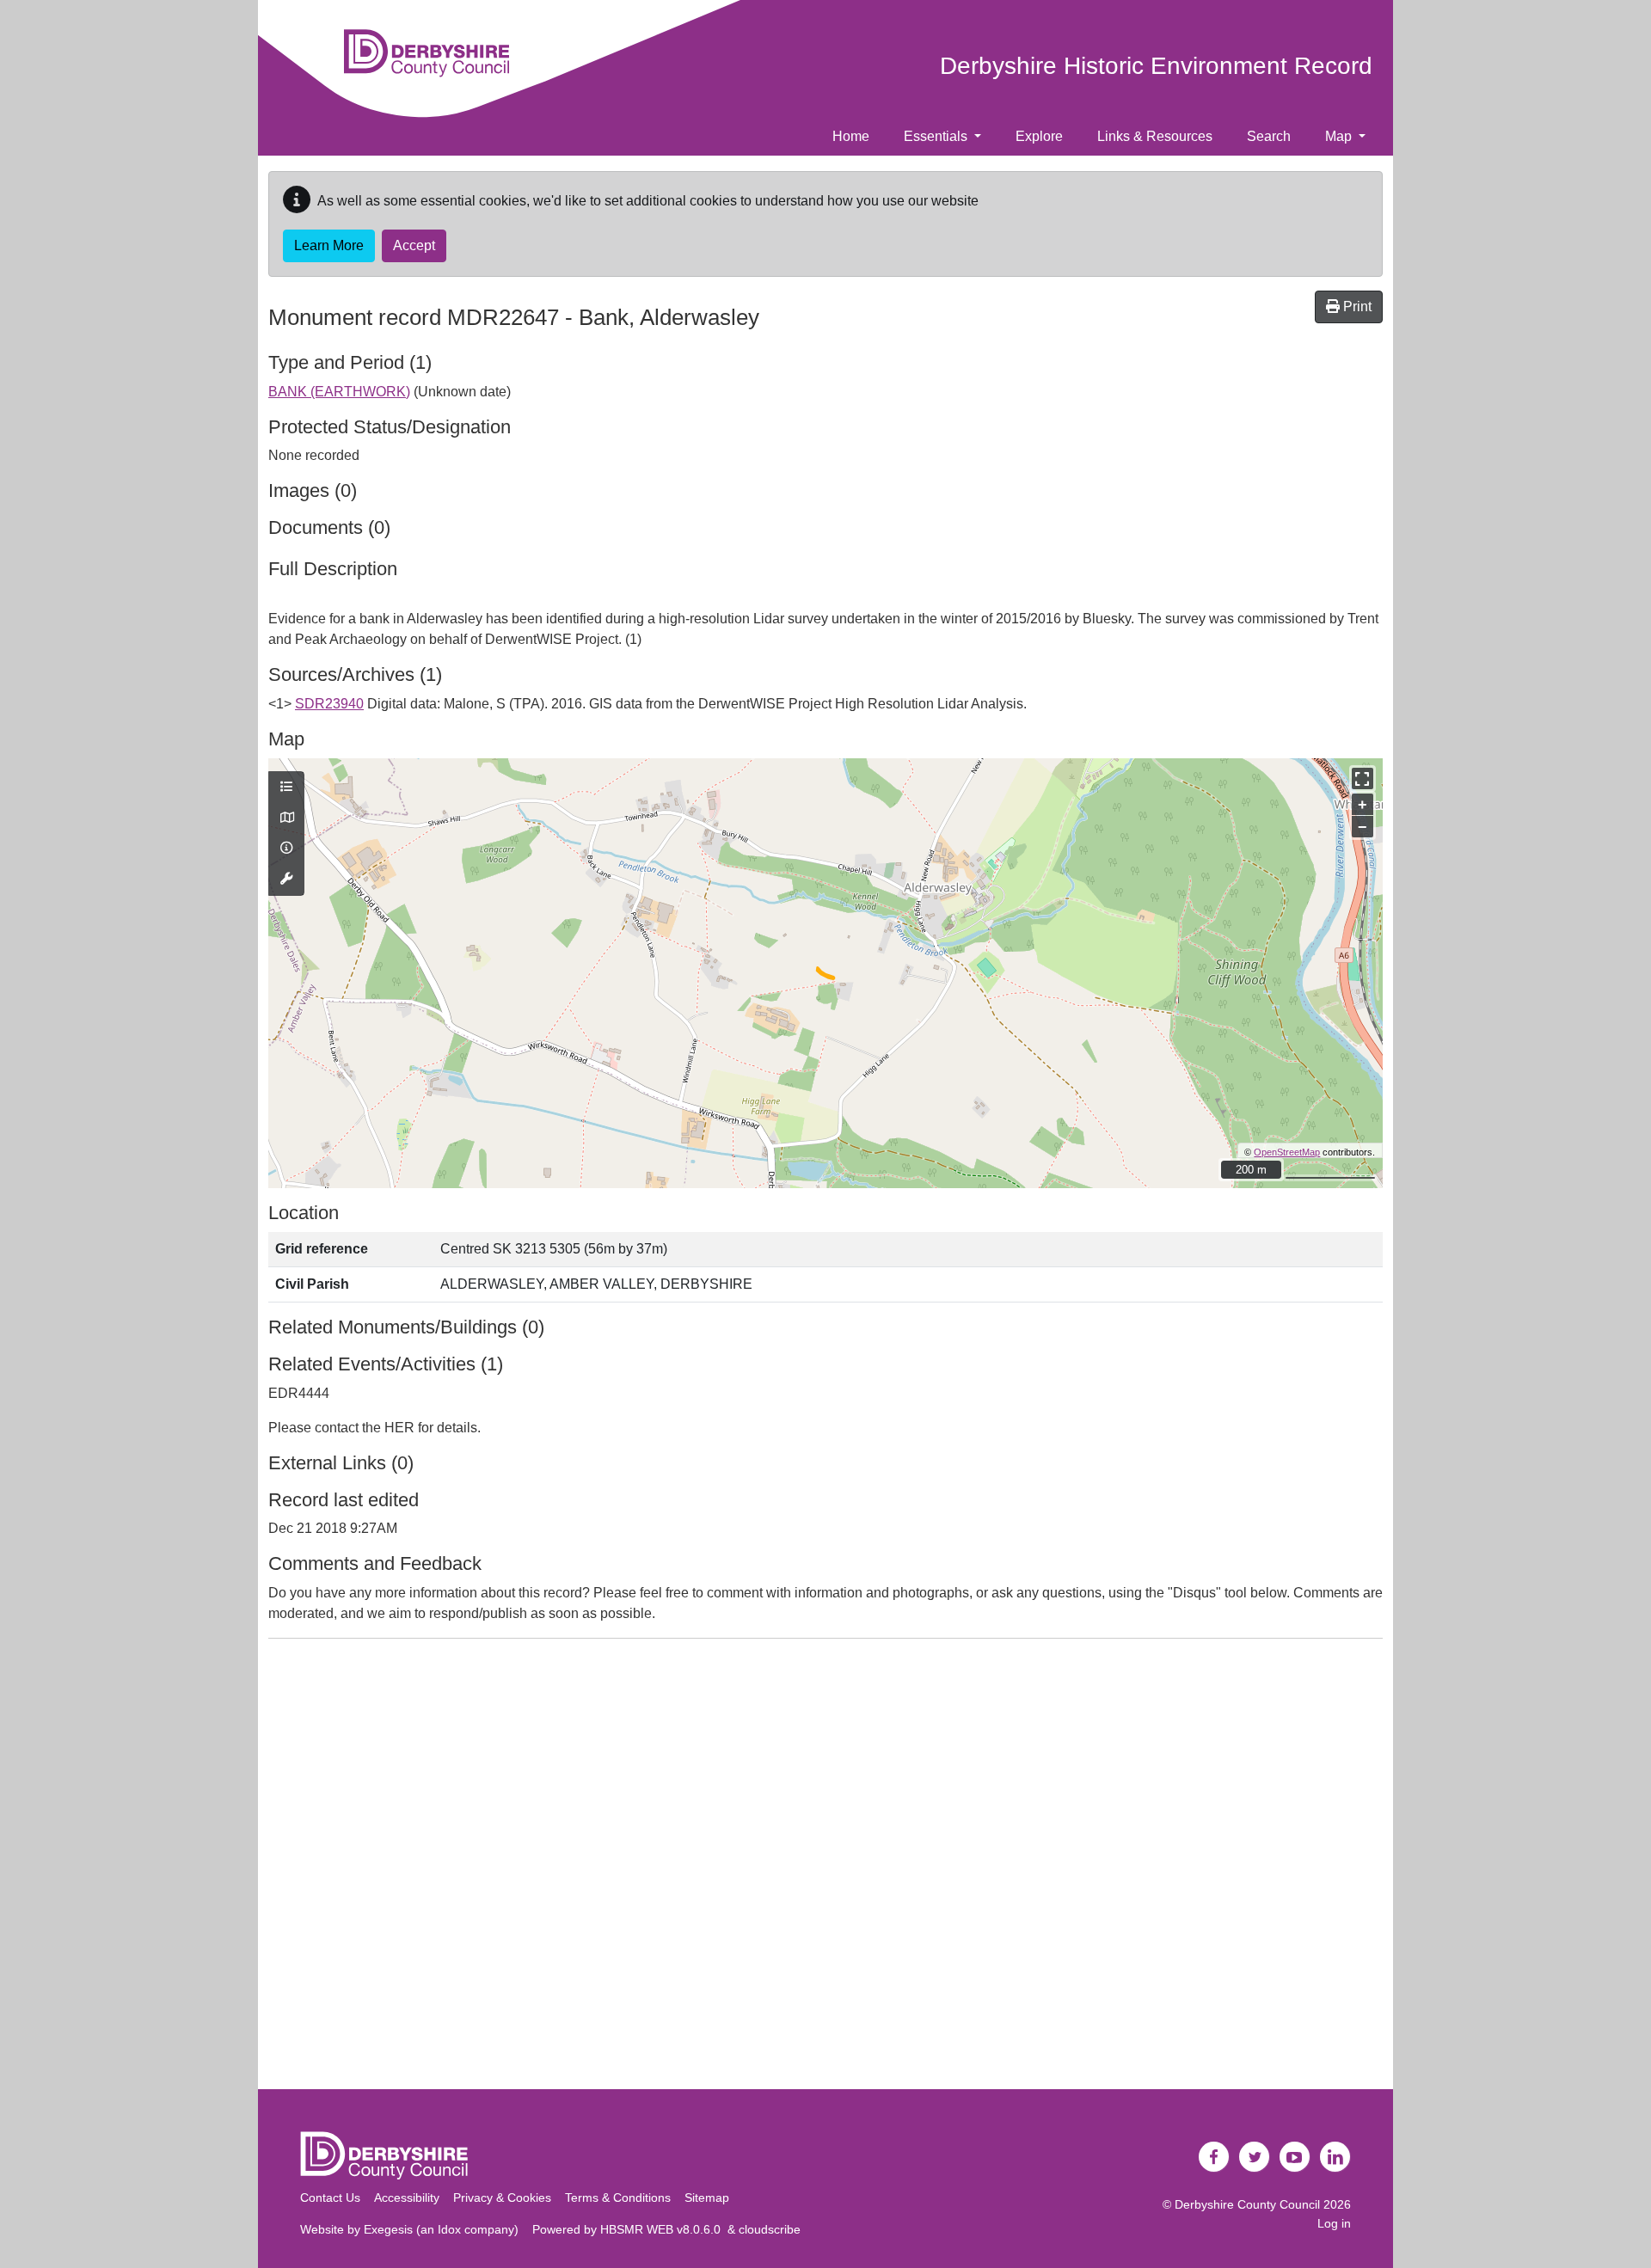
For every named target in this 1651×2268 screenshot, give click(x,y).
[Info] (286, 849)
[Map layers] (286, 788)
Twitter (1255, 2157)
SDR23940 (329, 704)
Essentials (937, 136)
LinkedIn (1335, 2157)
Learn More (329, 245)
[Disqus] (825, 1867)
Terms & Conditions (618, 2198)
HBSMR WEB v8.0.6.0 (664, 2229)
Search (1269, 136)
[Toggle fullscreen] (1363, 778)
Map (1340, 136)
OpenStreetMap (1287, 1152)
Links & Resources (1155, 136)
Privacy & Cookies (502, 2198)
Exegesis (388, 2229)
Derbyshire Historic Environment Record (1156, 66)
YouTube (1295, 2157)
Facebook (1214, 2157)
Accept (414, 245)
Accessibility (407, 2198)
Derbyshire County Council (1247, 2204)
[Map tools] (286, 880)
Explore (1039, 136)
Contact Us (330, 2198)
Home (851, 136)
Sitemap (707, 2198)
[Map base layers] (286, 818)
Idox (449, 2229)
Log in (1334, 2223)
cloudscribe (770, 2229)
